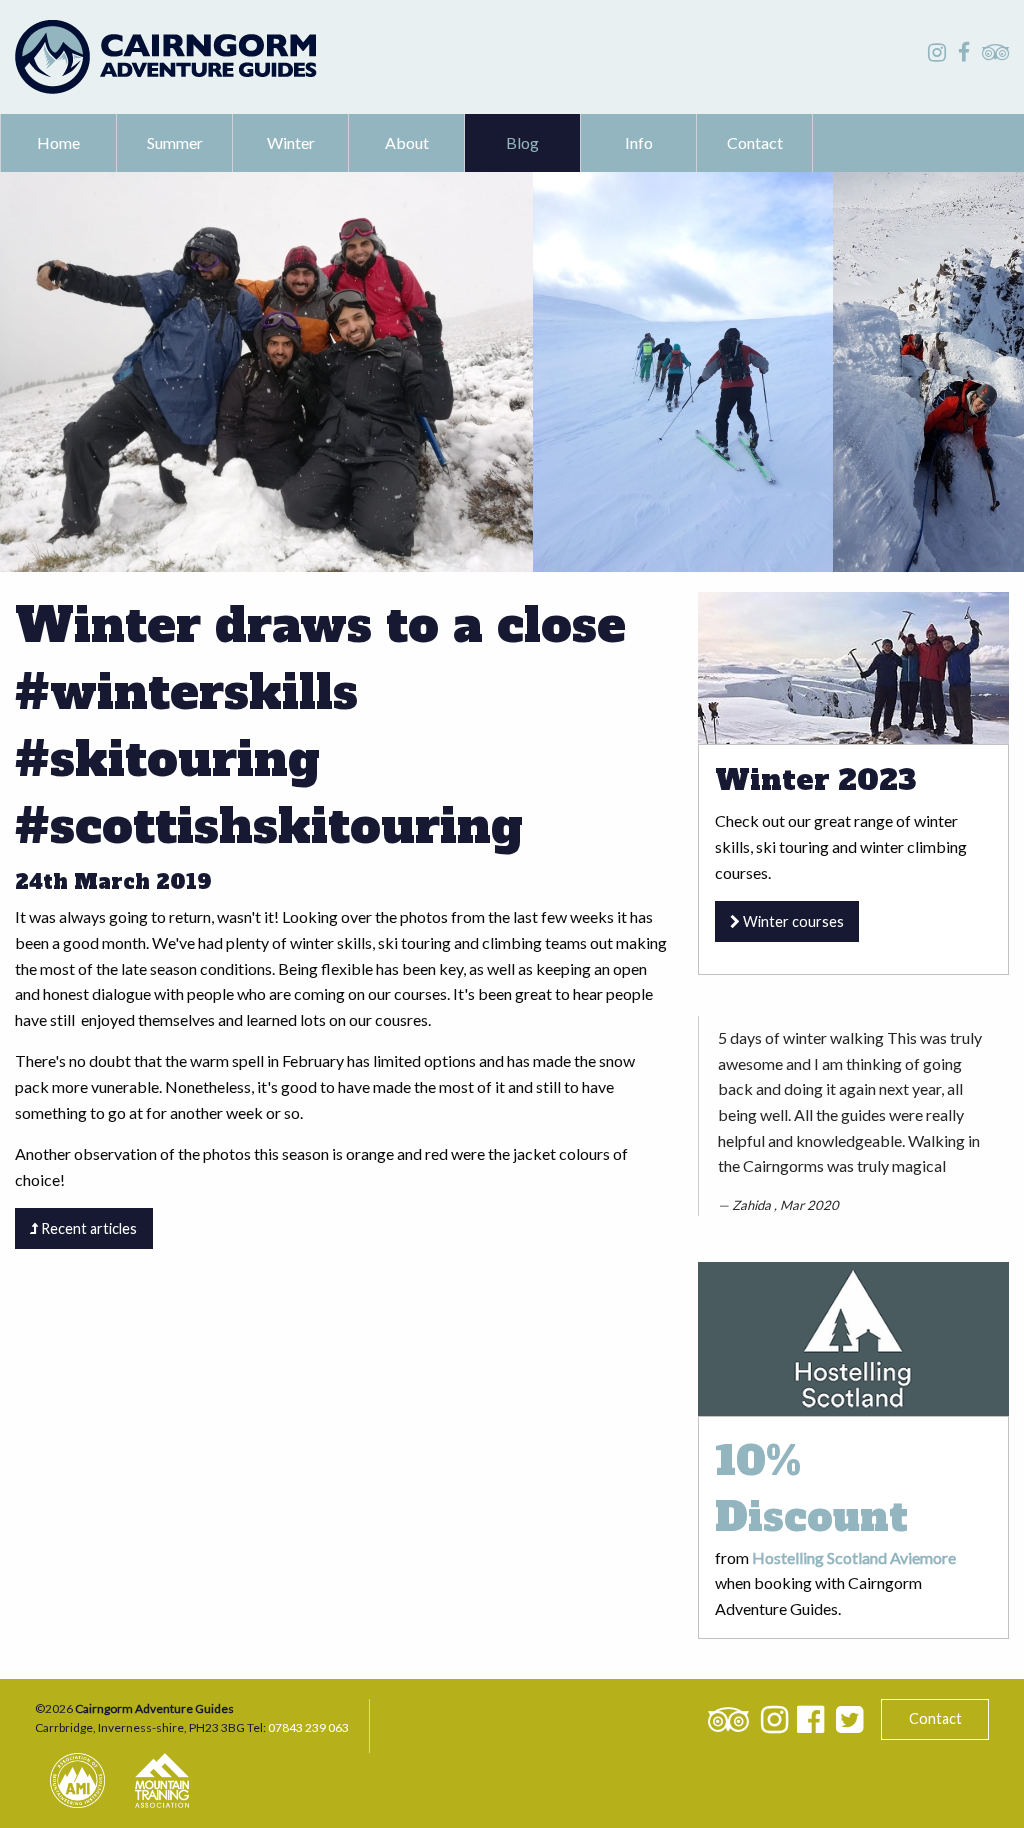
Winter (291, 142)
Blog (522, 142)
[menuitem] (59, 143)
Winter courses (792, 921)
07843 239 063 (308, 1727)
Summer (175, 142)
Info (639, 142)
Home (58, 142)
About (407, 142)
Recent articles (87, 1228)
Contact (755, 142)
